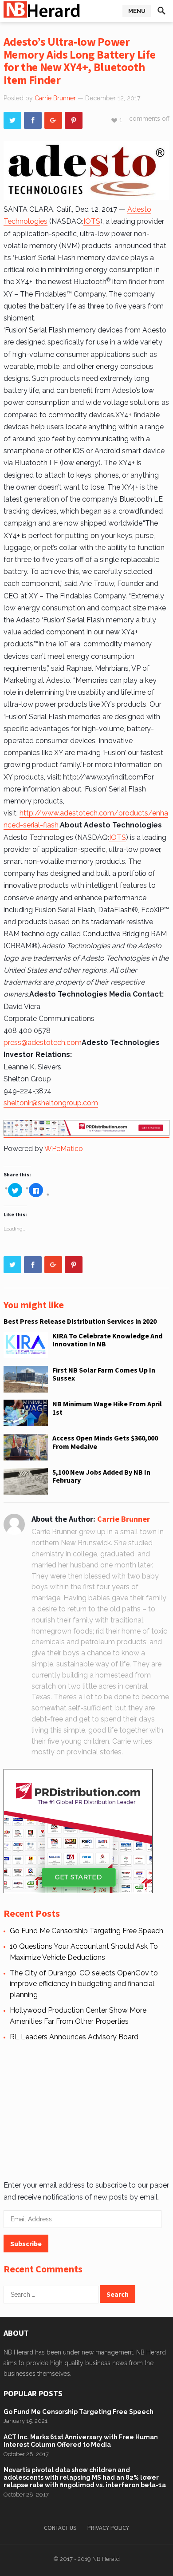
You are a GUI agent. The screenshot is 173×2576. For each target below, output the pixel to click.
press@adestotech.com (43, 1043)
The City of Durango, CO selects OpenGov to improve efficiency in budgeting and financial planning (84, 1984)
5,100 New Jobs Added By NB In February (101, 1476)
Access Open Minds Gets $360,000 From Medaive (105, 1442)
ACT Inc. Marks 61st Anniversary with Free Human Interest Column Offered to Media (81, 2441)
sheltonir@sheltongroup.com (51, 1103)
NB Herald (106, 2559)
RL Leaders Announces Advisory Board (74, 2037)
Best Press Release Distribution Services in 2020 (80, 1321)
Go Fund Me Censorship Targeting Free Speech (86, 1931)
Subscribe (26, 2244)
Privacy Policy (108, 2528)
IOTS (92, 221)
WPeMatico (64, 1149)
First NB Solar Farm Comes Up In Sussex (104, 1374)
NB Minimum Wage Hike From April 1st (107, 1408)
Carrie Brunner (55, 98)
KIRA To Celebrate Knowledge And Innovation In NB (107, 1340)
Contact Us (60, 2528)
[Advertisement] (85, 2109)
